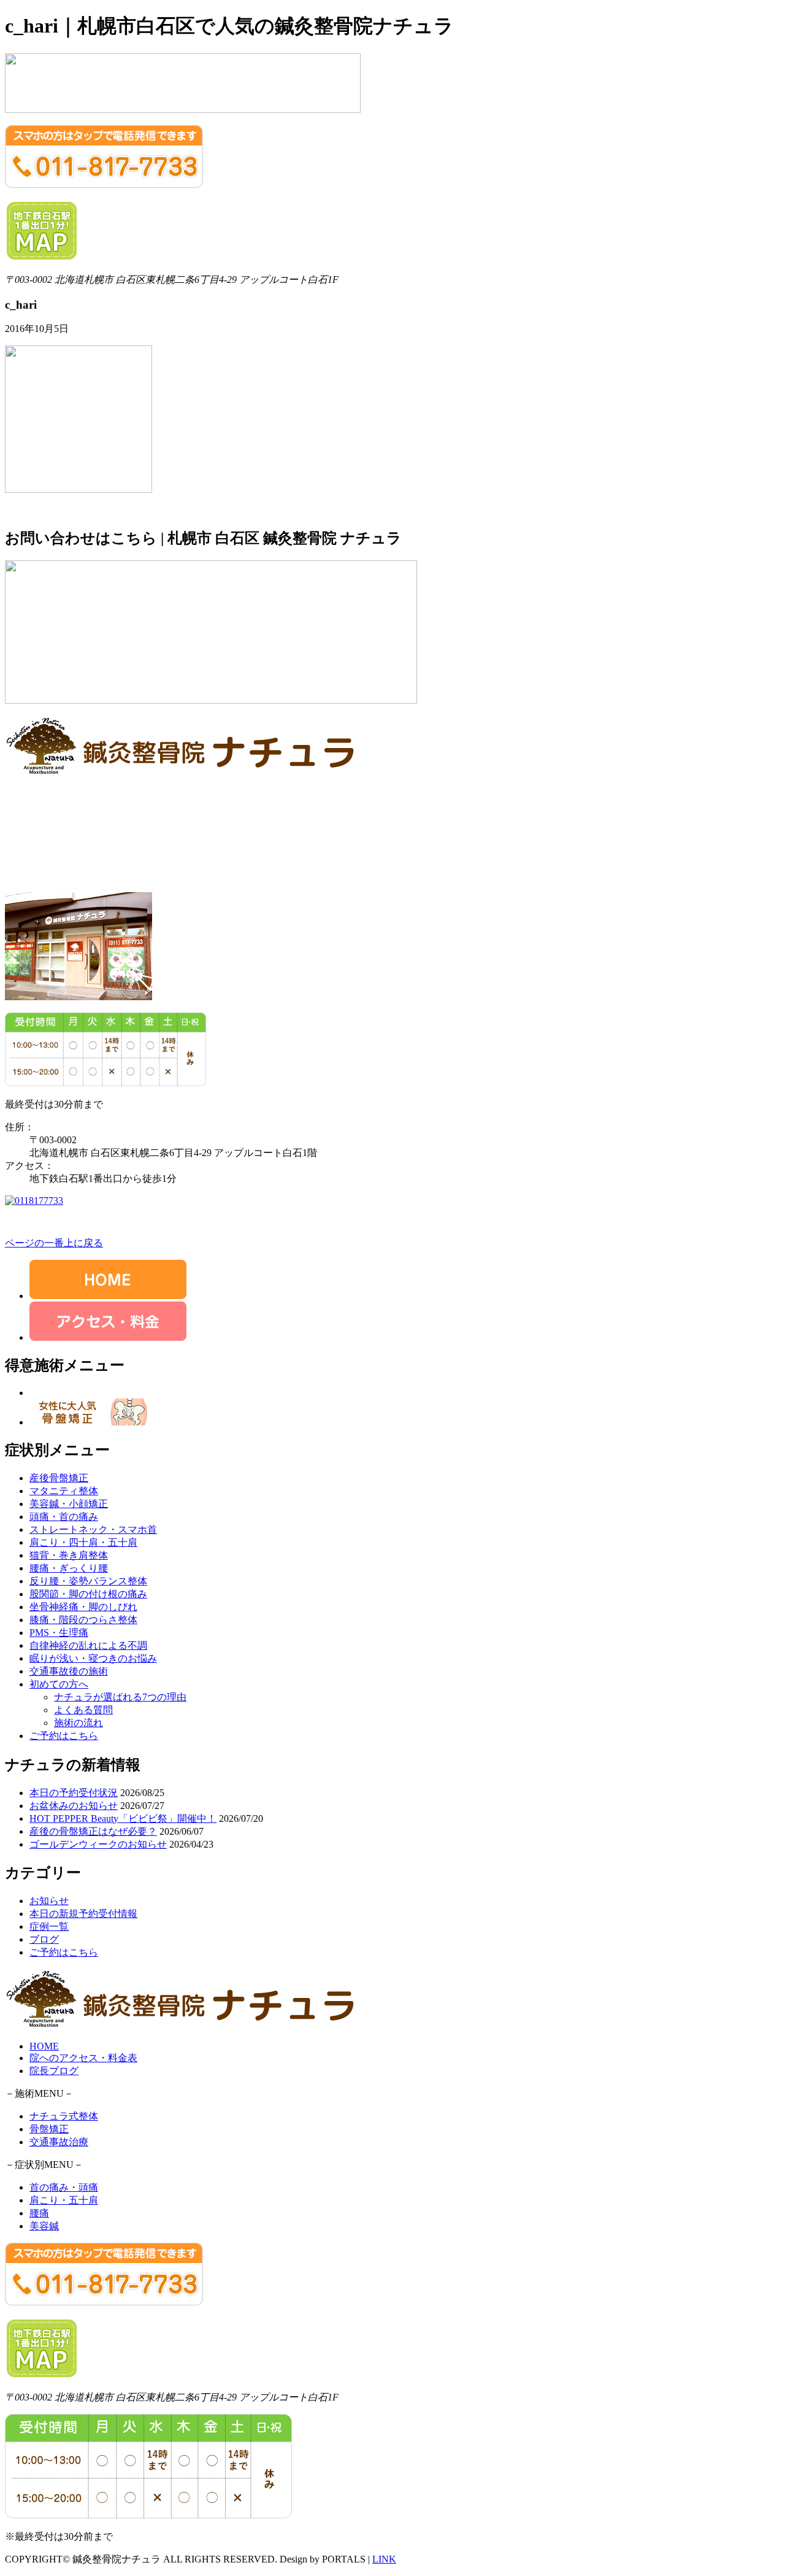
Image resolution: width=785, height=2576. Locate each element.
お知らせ (49, 1901)
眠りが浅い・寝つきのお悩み (93, 1658)
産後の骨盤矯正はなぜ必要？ (93, 1831)
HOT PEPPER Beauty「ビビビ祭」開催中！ (123, 1818)
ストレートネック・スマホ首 (93, 1529)
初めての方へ (59, 1684)
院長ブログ (54, 2071)
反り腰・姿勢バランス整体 (88, 1581)
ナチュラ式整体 (64, 2116)
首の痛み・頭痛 (64, 2187)
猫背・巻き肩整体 (69, 1555)
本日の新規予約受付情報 (83, 1914)
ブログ (44, 1939)
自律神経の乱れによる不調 (88, 1645)
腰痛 (39, 2213)
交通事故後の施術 (69, 1671)
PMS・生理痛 (59, 1633)
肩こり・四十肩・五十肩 (83, 1542)
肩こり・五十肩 (64, 2200)
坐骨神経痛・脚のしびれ (83, 1607)
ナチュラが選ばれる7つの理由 (120, 1697)
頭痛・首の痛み (64, 1517)
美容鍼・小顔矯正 (69, 1504)
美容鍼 (44, 2226)
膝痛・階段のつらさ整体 (83, 1620)
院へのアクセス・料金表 (83, 2058)
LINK (384, 2559)
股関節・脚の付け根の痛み (88, 1594)
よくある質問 (83, 1710)
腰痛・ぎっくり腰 (69, 1568)
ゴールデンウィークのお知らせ (98, 1844)
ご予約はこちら (64, 1736)
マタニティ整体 (64, 1491)
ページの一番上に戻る (54, 1243)
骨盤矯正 (49, 2129)
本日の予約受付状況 (74, 1793)
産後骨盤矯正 (59, 1478)
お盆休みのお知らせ (74, 1806)
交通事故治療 (59, 2142)
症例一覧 (49, 1926)
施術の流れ (78, 1723)
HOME (44, 2046)
